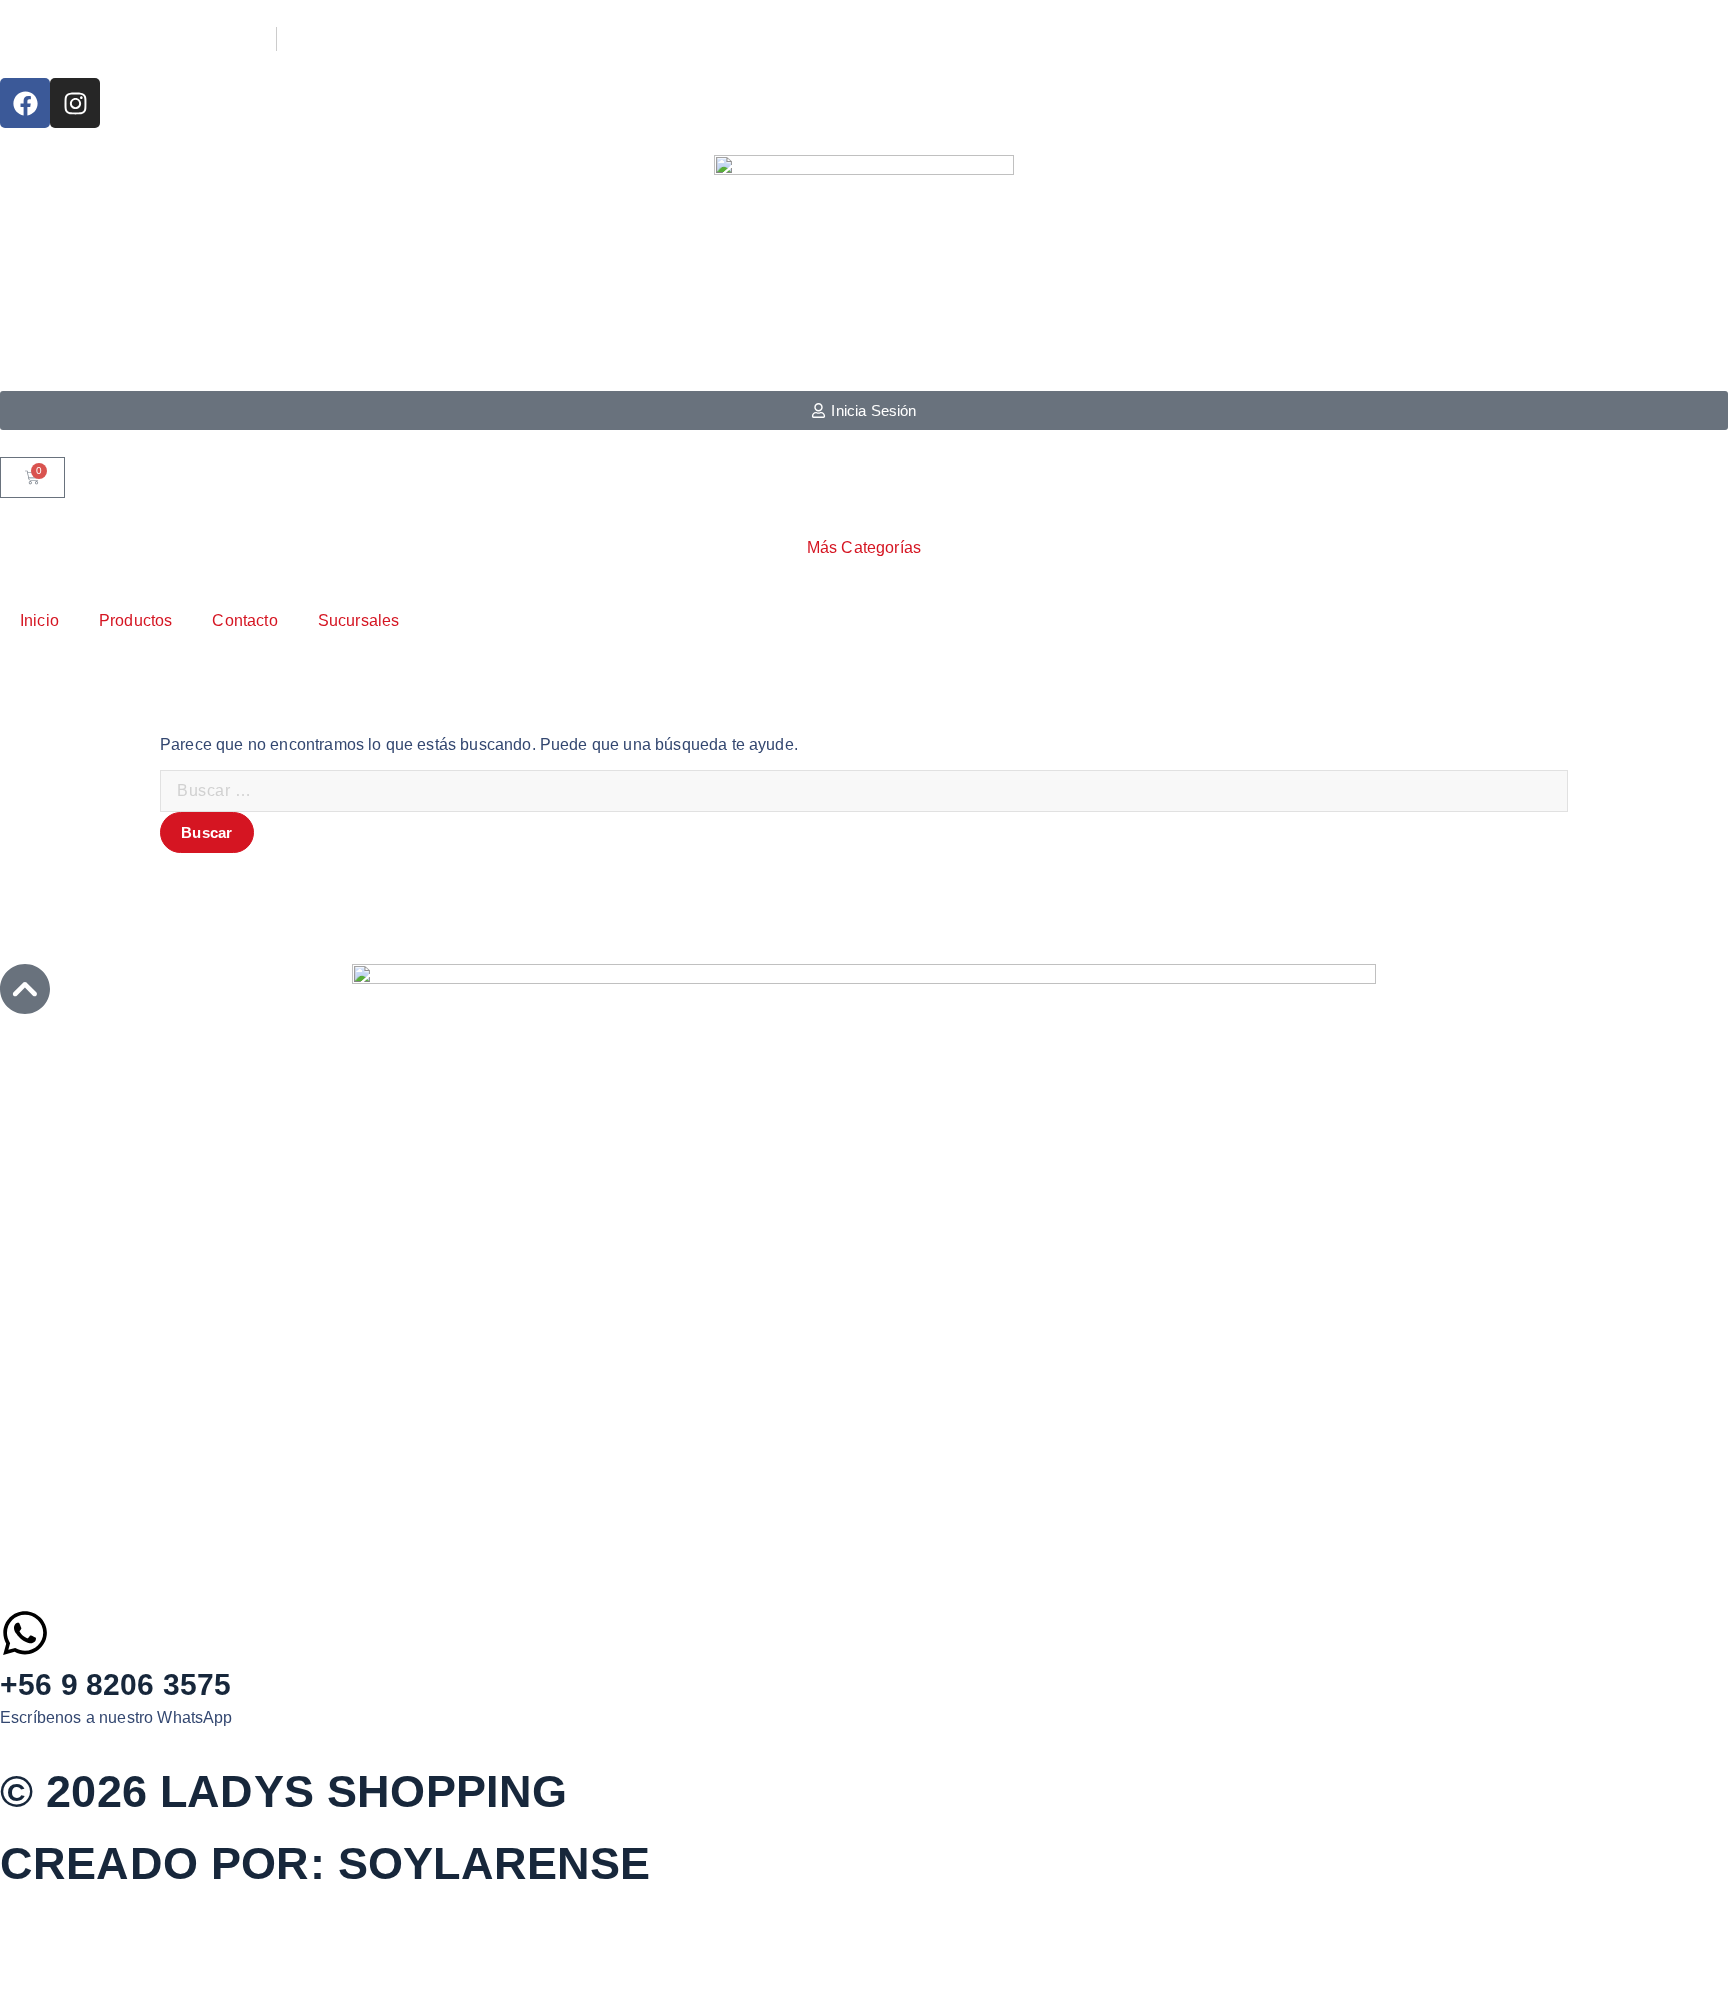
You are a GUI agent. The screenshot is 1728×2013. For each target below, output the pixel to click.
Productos (135, 620)
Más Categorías (864, 547)
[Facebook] (25, 103)
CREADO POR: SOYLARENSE (325, 1863)
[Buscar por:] (864, 791)
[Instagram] (75, 103)
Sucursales (359, 620)
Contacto (244, 620)
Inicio (39, 620)
